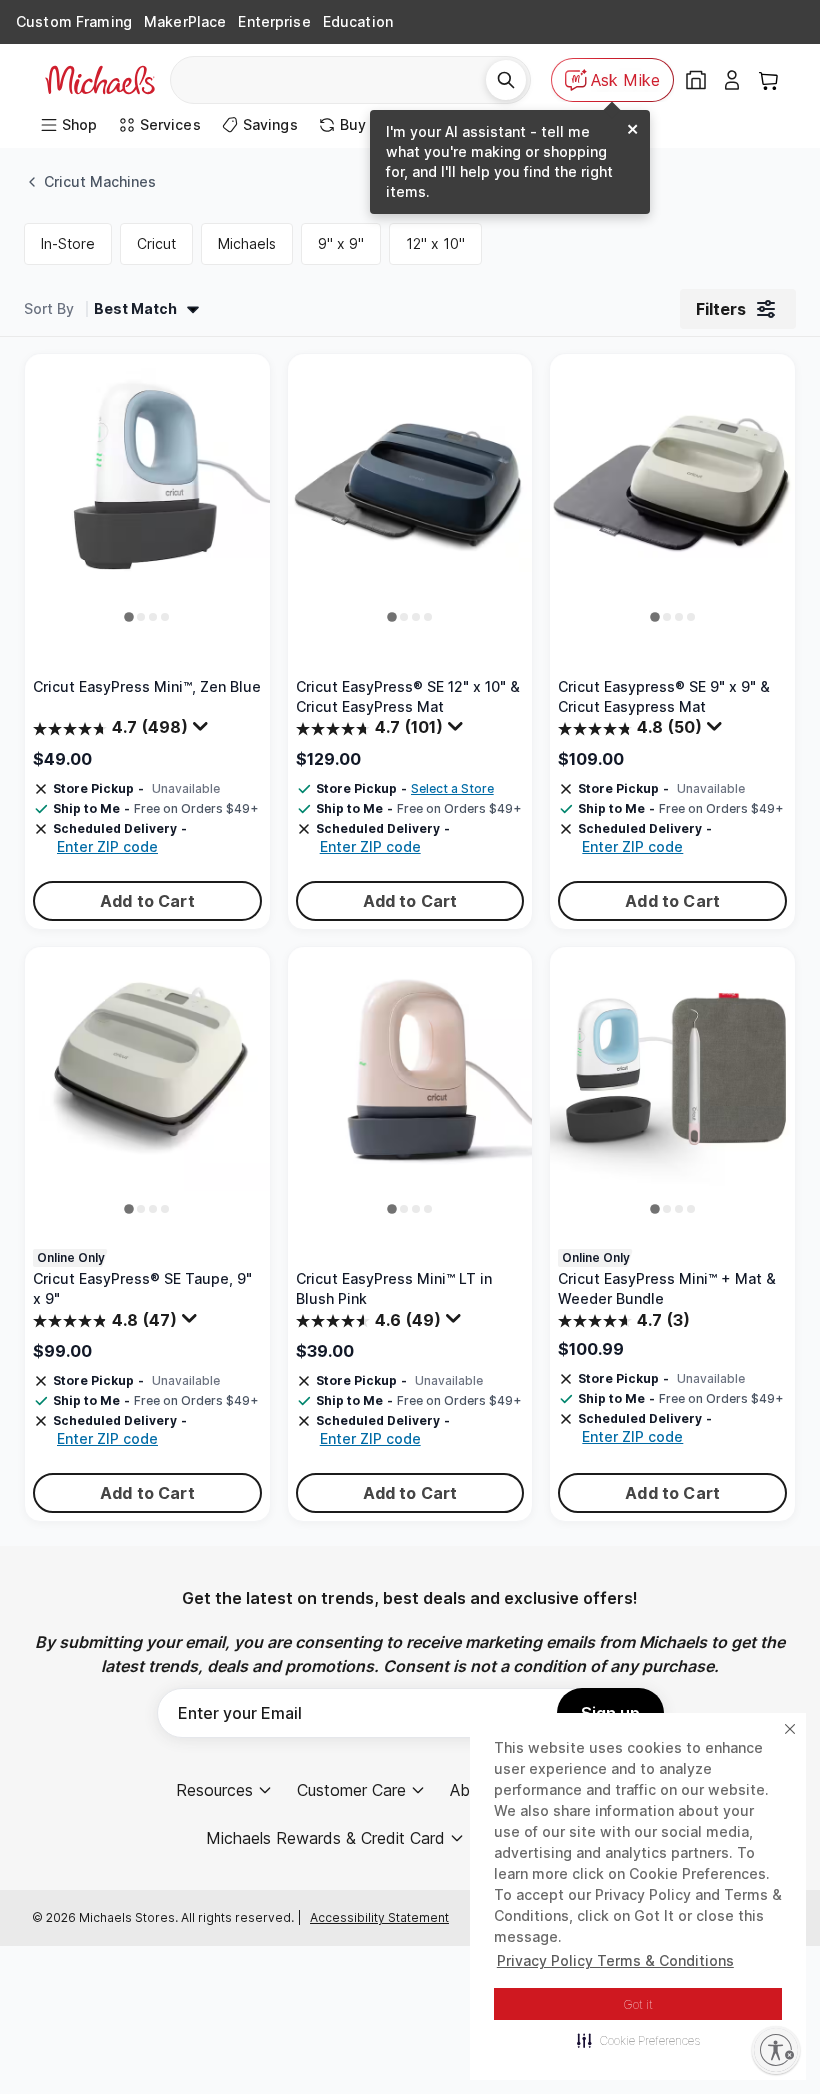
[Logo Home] (100, 80)
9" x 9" (341, 243)
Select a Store (452, 788)
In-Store (68, 243)
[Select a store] (696, 80)
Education (358, 21)
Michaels (247, 243)
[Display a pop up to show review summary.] (203, 731)
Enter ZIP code (107, 846)
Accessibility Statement (379, 1917)
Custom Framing (74, 21)
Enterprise (274, 21)
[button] (638, 2040)
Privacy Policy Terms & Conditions (615, 1960)
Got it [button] (638, 2004)
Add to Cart (147, 901)
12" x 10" (435, 243)
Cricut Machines (100, 181)
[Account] (732, 80)
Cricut (156, 243)
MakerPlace (185, 21)
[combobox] (335, 80)
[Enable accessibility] (776, 2050)
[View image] (130, 617)
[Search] (506, 80)
